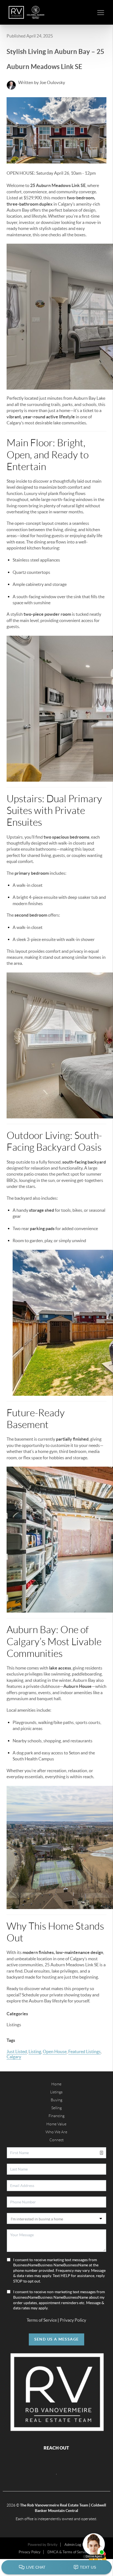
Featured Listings (84, 2051)
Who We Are (56, 2132)
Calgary (14, 2057)
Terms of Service (42, 2320)
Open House (55, 2051)
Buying (56, 2100)
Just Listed (17, 2051)
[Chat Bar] (56, 2568)
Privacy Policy (73, 2320)
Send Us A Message (57, 2339)
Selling (56, 2108)
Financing (56, 2116)
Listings (56, 2092)
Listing (35, 2051)
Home (56, 2084)
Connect (56, 2140)
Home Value (56, 2124)
